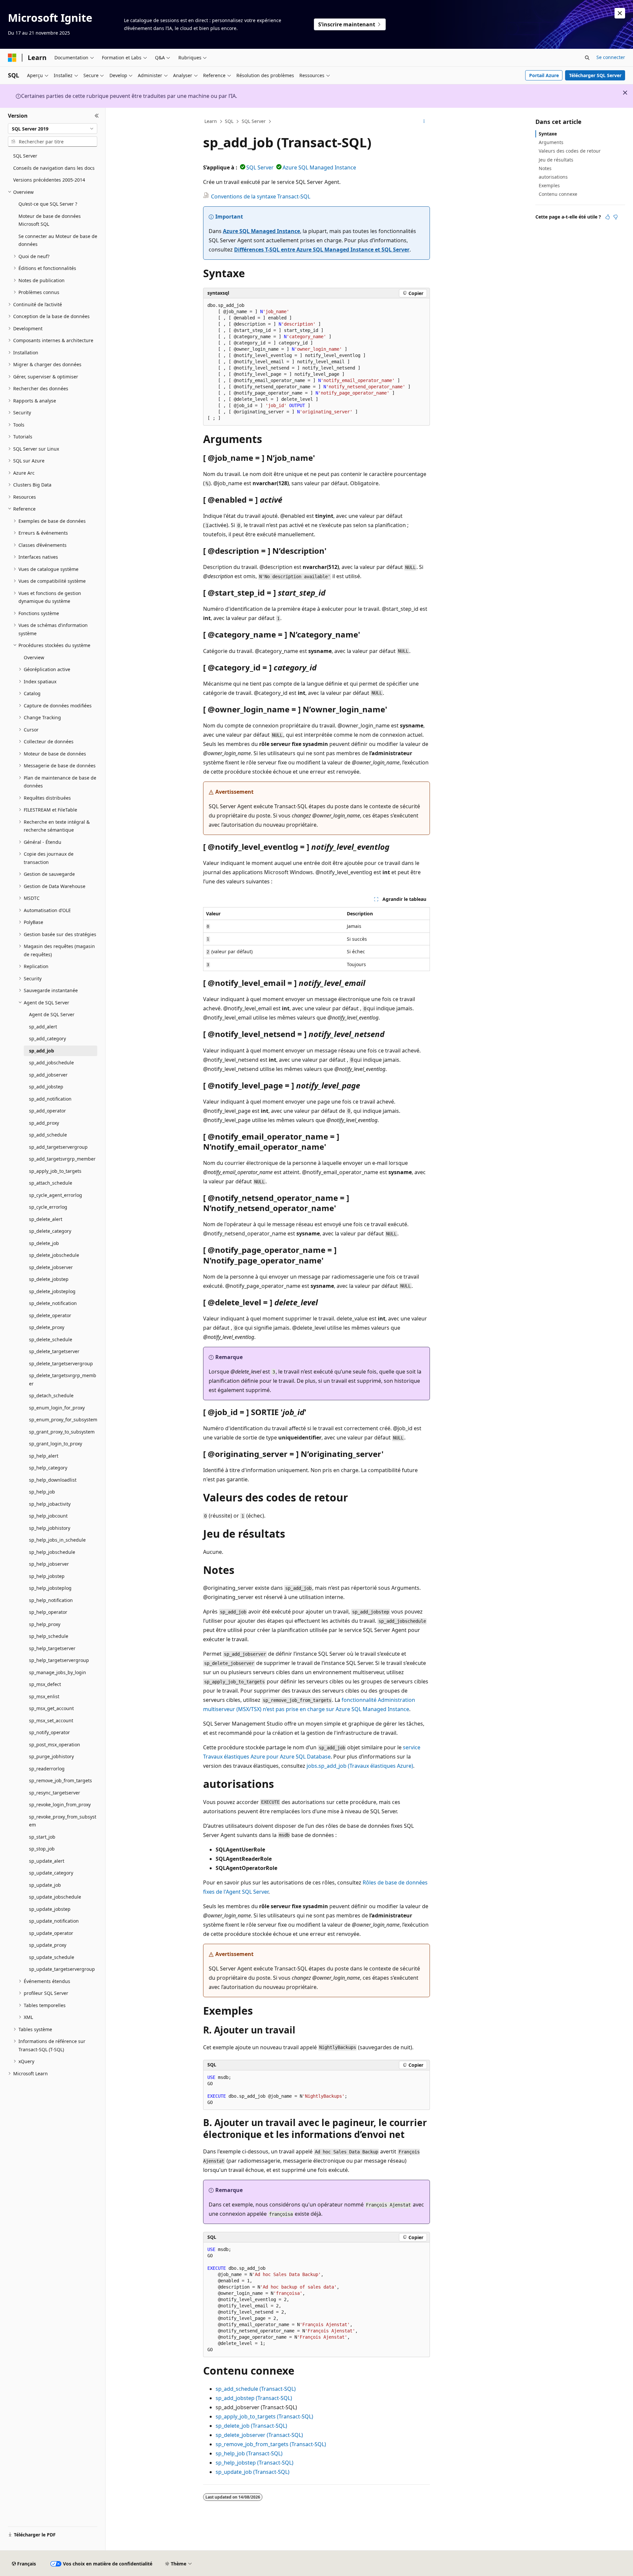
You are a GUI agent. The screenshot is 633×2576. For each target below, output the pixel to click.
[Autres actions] (424, 122)
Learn (211, 121)
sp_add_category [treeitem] (47, 1038)
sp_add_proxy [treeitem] (44, 1123)
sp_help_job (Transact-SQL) (249, 2453)
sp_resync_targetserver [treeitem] (55, 1793)
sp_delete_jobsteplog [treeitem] (52, 1291)
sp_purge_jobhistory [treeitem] (51, 1756)
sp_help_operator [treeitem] (48, 1612)
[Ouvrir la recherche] (587, 58)
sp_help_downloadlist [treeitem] (53, 1480)
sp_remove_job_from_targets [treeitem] (60, 1780)
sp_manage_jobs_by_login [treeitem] (58, 1672)
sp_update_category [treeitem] (51, 1873)
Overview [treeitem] (34, 657)
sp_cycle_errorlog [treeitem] (48, 1207)
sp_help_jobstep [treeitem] (47, 1576)
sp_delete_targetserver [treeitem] (54, 1351)
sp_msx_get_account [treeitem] (51, 1708)
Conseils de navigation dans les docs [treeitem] (54, 168)
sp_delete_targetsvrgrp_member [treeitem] (63, 1379)
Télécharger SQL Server (595, 75)
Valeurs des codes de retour (570, 151)
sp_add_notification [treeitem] (50, 1099)
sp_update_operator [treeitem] (51, 1933)
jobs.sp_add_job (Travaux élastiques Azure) (360, 1766)
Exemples (549, 185)
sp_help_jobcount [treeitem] (48, 1516)
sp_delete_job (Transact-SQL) (251, 2426)
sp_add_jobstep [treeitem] (46, 1087)
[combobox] (53, 129)
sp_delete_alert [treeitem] (46, 1219)
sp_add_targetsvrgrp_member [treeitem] (62, 1159)
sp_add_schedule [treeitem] (48, 1135)
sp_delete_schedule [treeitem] (51, 1339)
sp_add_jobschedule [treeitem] (51, 1063)
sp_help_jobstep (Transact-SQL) (255, 2463)
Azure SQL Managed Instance (319, 167)
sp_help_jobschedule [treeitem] (52, 1552)
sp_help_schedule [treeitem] (49, 1636)
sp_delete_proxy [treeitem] (47, 1327)
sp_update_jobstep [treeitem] (50, 1909)
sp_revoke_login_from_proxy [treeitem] (60, 1805)
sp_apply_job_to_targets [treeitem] (55, 1171)
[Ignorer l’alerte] (620, 13)
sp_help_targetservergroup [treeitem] (59, 1660)
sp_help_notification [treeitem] (51, 1600)
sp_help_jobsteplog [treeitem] (50, 1588)
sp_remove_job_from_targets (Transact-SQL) (271, 2444)
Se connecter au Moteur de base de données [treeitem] (58, 240)
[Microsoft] (12, 58)
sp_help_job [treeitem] (42, 1492)
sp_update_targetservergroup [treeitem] (62, 1969)
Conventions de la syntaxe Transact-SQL (261, 196)
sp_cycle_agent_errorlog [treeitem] (56, 1195)
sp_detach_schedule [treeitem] (51, 1395)
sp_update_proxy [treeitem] (48, 1945)
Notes (545, 168)
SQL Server (254, 121)
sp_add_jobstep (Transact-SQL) (254, 2398)
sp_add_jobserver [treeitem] (48, 1075)
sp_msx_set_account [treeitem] (51, 1720)
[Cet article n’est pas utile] (616, 217)
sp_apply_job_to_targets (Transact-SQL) (264, 2416)
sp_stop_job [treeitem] (42, 1849)
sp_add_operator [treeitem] (47, 1111)
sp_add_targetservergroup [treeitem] (58, 1147)
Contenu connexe (558, 194)
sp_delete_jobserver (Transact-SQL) (259, 2435)
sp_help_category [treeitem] (48, 1468)
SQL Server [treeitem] (25, 156)
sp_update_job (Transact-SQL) (253, 2472)
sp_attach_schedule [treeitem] (51, 1183)
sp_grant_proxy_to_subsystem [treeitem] (62, 1432)
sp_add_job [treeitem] (42, 1051)
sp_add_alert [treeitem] (43, 1027)
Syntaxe (548, 134)
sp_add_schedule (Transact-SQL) (256, 2389)
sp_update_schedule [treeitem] (52, 1957)
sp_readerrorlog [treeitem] (47, 1769)
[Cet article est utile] (608, 217)
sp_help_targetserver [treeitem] (52, 1648)
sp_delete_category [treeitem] (50, 1231)
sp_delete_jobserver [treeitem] (51, 1267)
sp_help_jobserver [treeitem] (49, 1564)
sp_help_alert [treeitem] (44, 1456)
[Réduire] (97, 116)
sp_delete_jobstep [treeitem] (49, 1279)
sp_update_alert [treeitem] (47, 1861)
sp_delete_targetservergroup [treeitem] (61, 1363)
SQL (229, 121)
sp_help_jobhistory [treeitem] (50, 1528)
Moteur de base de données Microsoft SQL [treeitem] (50, 220)
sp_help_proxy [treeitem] (45, 1624)
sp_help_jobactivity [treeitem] (50, 1504)
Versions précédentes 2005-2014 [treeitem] (49, 180)
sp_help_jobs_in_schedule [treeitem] (57, 1540)
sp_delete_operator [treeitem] (50, 1315)
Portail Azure (544, 75)
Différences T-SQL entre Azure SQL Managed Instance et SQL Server (322, 250)
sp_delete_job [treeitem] (44, 1243)
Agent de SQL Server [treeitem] (52, 1014)
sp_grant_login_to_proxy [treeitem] (56, 1444)
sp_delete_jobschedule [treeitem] (54, 1255)
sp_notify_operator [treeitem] (49, 1732)
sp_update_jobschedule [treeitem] (55, 1897)
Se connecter (611, 57)
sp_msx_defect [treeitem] (45, 1684)
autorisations (553, 177)
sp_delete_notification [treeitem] (53, 1303)
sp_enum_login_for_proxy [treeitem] (57, 1408)
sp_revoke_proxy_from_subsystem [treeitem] (63, 1821)
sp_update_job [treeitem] (45, 1885)
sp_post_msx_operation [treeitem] (55, 1745)
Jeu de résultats (556, 160)
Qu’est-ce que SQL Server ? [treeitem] (48, 204)
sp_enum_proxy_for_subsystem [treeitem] (63, 1420)
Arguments (551, 142)
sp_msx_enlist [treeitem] (44, 1696)
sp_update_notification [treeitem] (54, 1921)
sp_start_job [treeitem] (42, 1837)
